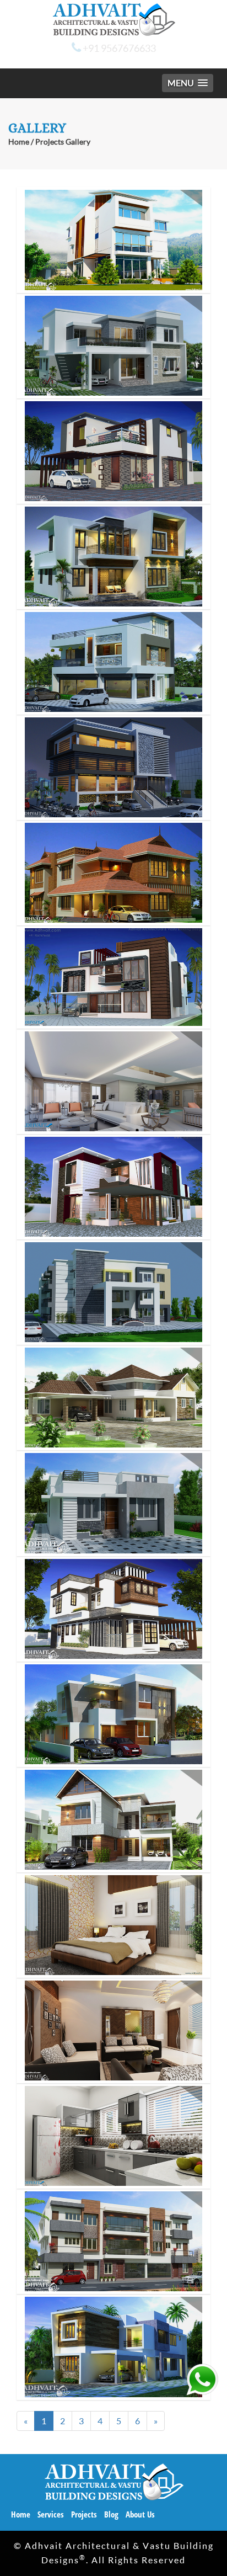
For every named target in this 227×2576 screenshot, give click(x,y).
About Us (140, 2514)
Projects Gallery (63, 142)
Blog (111, 2514)
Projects (84, 2514)
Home (19, 142)
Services (51, 2514)
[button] (188, 83)
